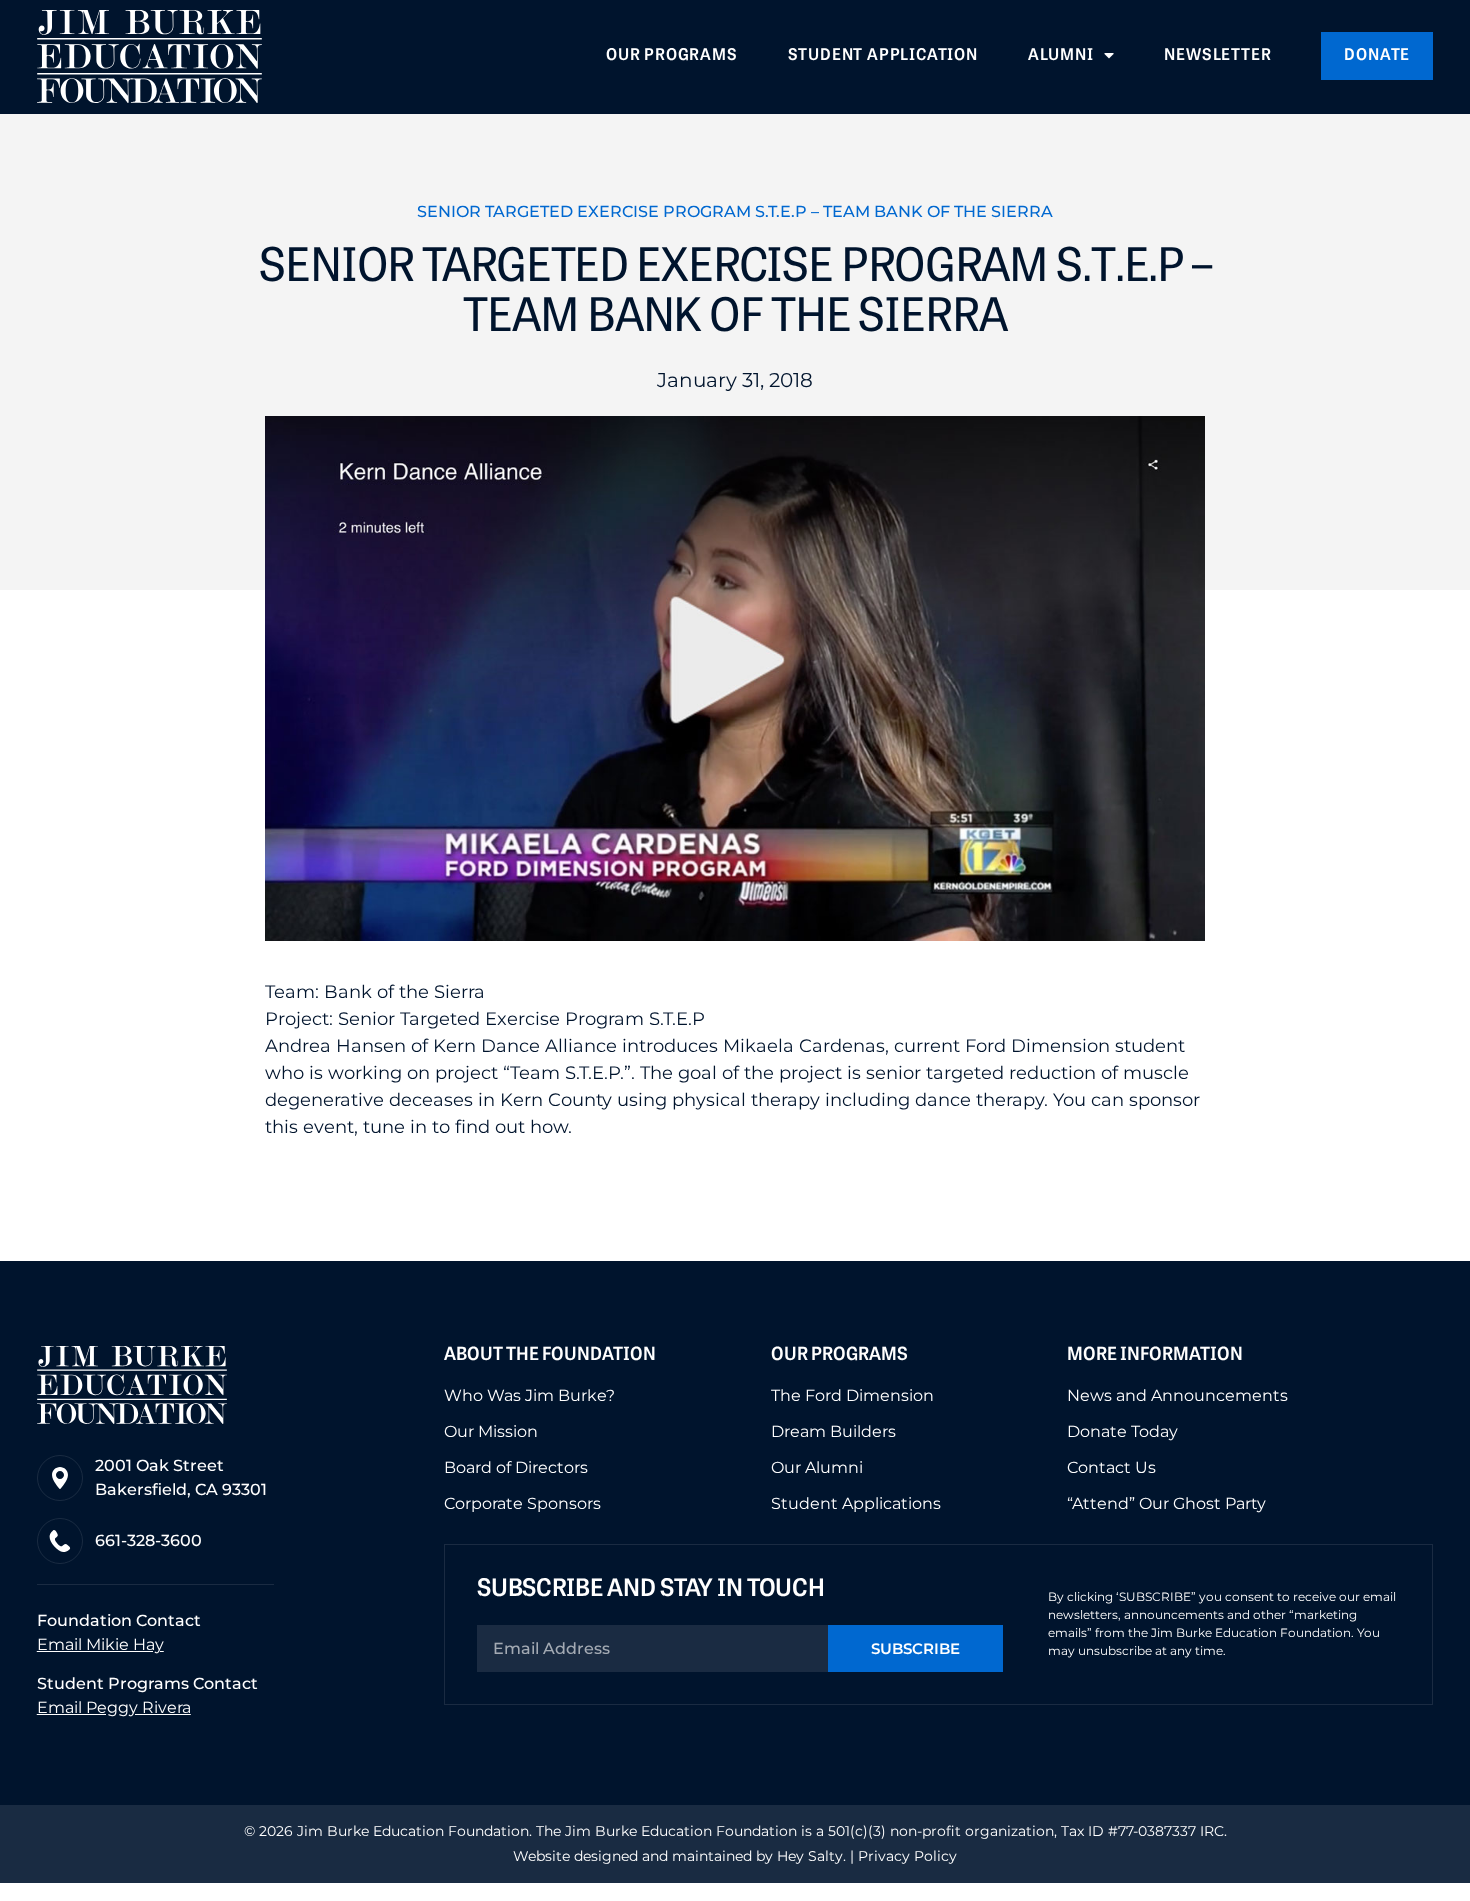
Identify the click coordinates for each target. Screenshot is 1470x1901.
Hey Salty (808, 1856)
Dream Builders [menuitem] (833, 1432)
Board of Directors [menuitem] (516, 1468)
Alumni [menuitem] (1061, 56)
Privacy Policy (907, 1856)
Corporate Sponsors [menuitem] (522, 1504)
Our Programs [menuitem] (672, 56)
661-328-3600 (148, 1540)
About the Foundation (550, 1356)
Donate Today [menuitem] (1122, 1432)
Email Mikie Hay (100, 1644)
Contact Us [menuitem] (1111, 1468)
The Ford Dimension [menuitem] (852, 1396)
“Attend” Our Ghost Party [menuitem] (1166, 1504)
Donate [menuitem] (1377, 56)
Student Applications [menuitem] (856, 1504)
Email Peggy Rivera (114, 1707)
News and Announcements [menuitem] (1177, 1396)
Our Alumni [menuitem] (817, 1468)
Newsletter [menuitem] (1217, 56)
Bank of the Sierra (404, 992)
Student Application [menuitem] (883, 56)
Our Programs (839, 1356)
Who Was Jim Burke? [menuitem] (529, 1396)
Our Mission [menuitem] (491, 1432)
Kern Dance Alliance (525, 1046)
